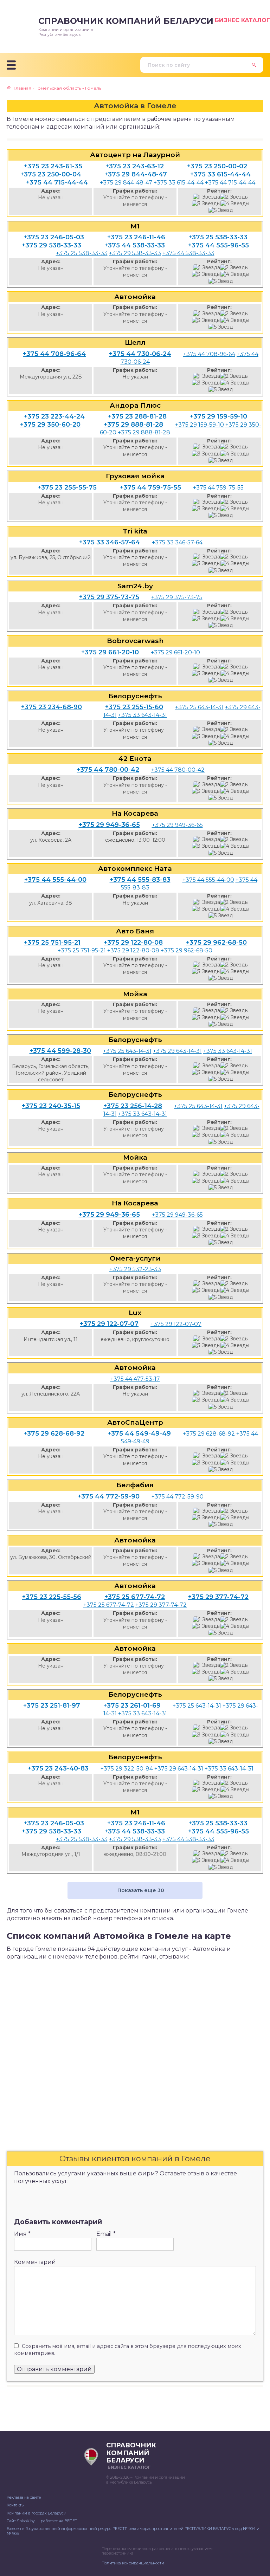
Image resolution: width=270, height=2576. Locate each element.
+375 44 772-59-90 (109, 1496)
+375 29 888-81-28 (133, 425)
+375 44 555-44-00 (55, 880)
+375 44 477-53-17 (135, 1379)
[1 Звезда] (207, 197)
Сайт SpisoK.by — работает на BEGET (42, 2521)
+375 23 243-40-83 (58, 1768)
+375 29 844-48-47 (136, 174)
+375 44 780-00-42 (108, 770)
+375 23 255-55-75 (67, 487)
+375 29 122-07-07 (109, 1324)
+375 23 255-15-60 (134, 707)
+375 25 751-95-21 (52, 943)
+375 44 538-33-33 (135, 245)
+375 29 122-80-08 (133, 943)
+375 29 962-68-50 (216, 943)
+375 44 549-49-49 (139, 1433)
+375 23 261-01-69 (132, 1706)
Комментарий (35, 2262)
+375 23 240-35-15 (51, 1106)
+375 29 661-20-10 (110, 652)
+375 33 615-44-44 (220, 174)
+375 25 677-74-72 (135, 1597)
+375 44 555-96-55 (218, 245)
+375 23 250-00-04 (51, 174)
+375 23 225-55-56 (52, 1597)
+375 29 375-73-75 (109, 597)
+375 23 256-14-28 (133, 1106)
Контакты (16, 2505)
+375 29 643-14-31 (177, 1051)
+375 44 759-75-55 (150, 487)
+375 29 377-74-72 (218, 1597)
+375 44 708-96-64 (54, 354)
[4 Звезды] (235, 204)
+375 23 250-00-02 (217, 166)
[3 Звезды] (206, 204)
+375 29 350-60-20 (50, 425)
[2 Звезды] (234, 197)
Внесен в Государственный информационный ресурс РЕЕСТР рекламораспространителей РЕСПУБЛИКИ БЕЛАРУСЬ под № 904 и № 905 (133, 2531)
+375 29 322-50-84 (127, 1769)
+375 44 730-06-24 (140, 354)
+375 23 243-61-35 (53, 166)
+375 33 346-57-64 (110, 542)
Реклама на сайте (24, 2497)
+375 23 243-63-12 (135, 166)
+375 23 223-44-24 (54, 416)
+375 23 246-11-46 (136, 237)
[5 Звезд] (221, 210)
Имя (22, 2234)
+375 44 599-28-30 (60, 1051)
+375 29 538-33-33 (52, 245)
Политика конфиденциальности (133, 2563)
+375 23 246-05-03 (54, 237)
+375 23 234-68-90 (52, 707)
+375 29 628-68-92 (54, 1433)
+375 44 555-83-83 (140, 880)
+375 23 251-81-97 (52, 1706)
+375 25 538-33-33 (218, 237)
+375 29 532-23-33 (135, 1269)
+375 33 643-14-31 (143, 715)
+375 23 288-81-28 (137, 416)
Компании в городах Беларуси (37, 2513)
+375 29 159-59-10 (218, 416)
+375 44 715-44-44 (57, 182)
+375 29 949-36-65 (109, 825)
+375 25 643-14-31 (199, 707)
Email (106, 2234)
